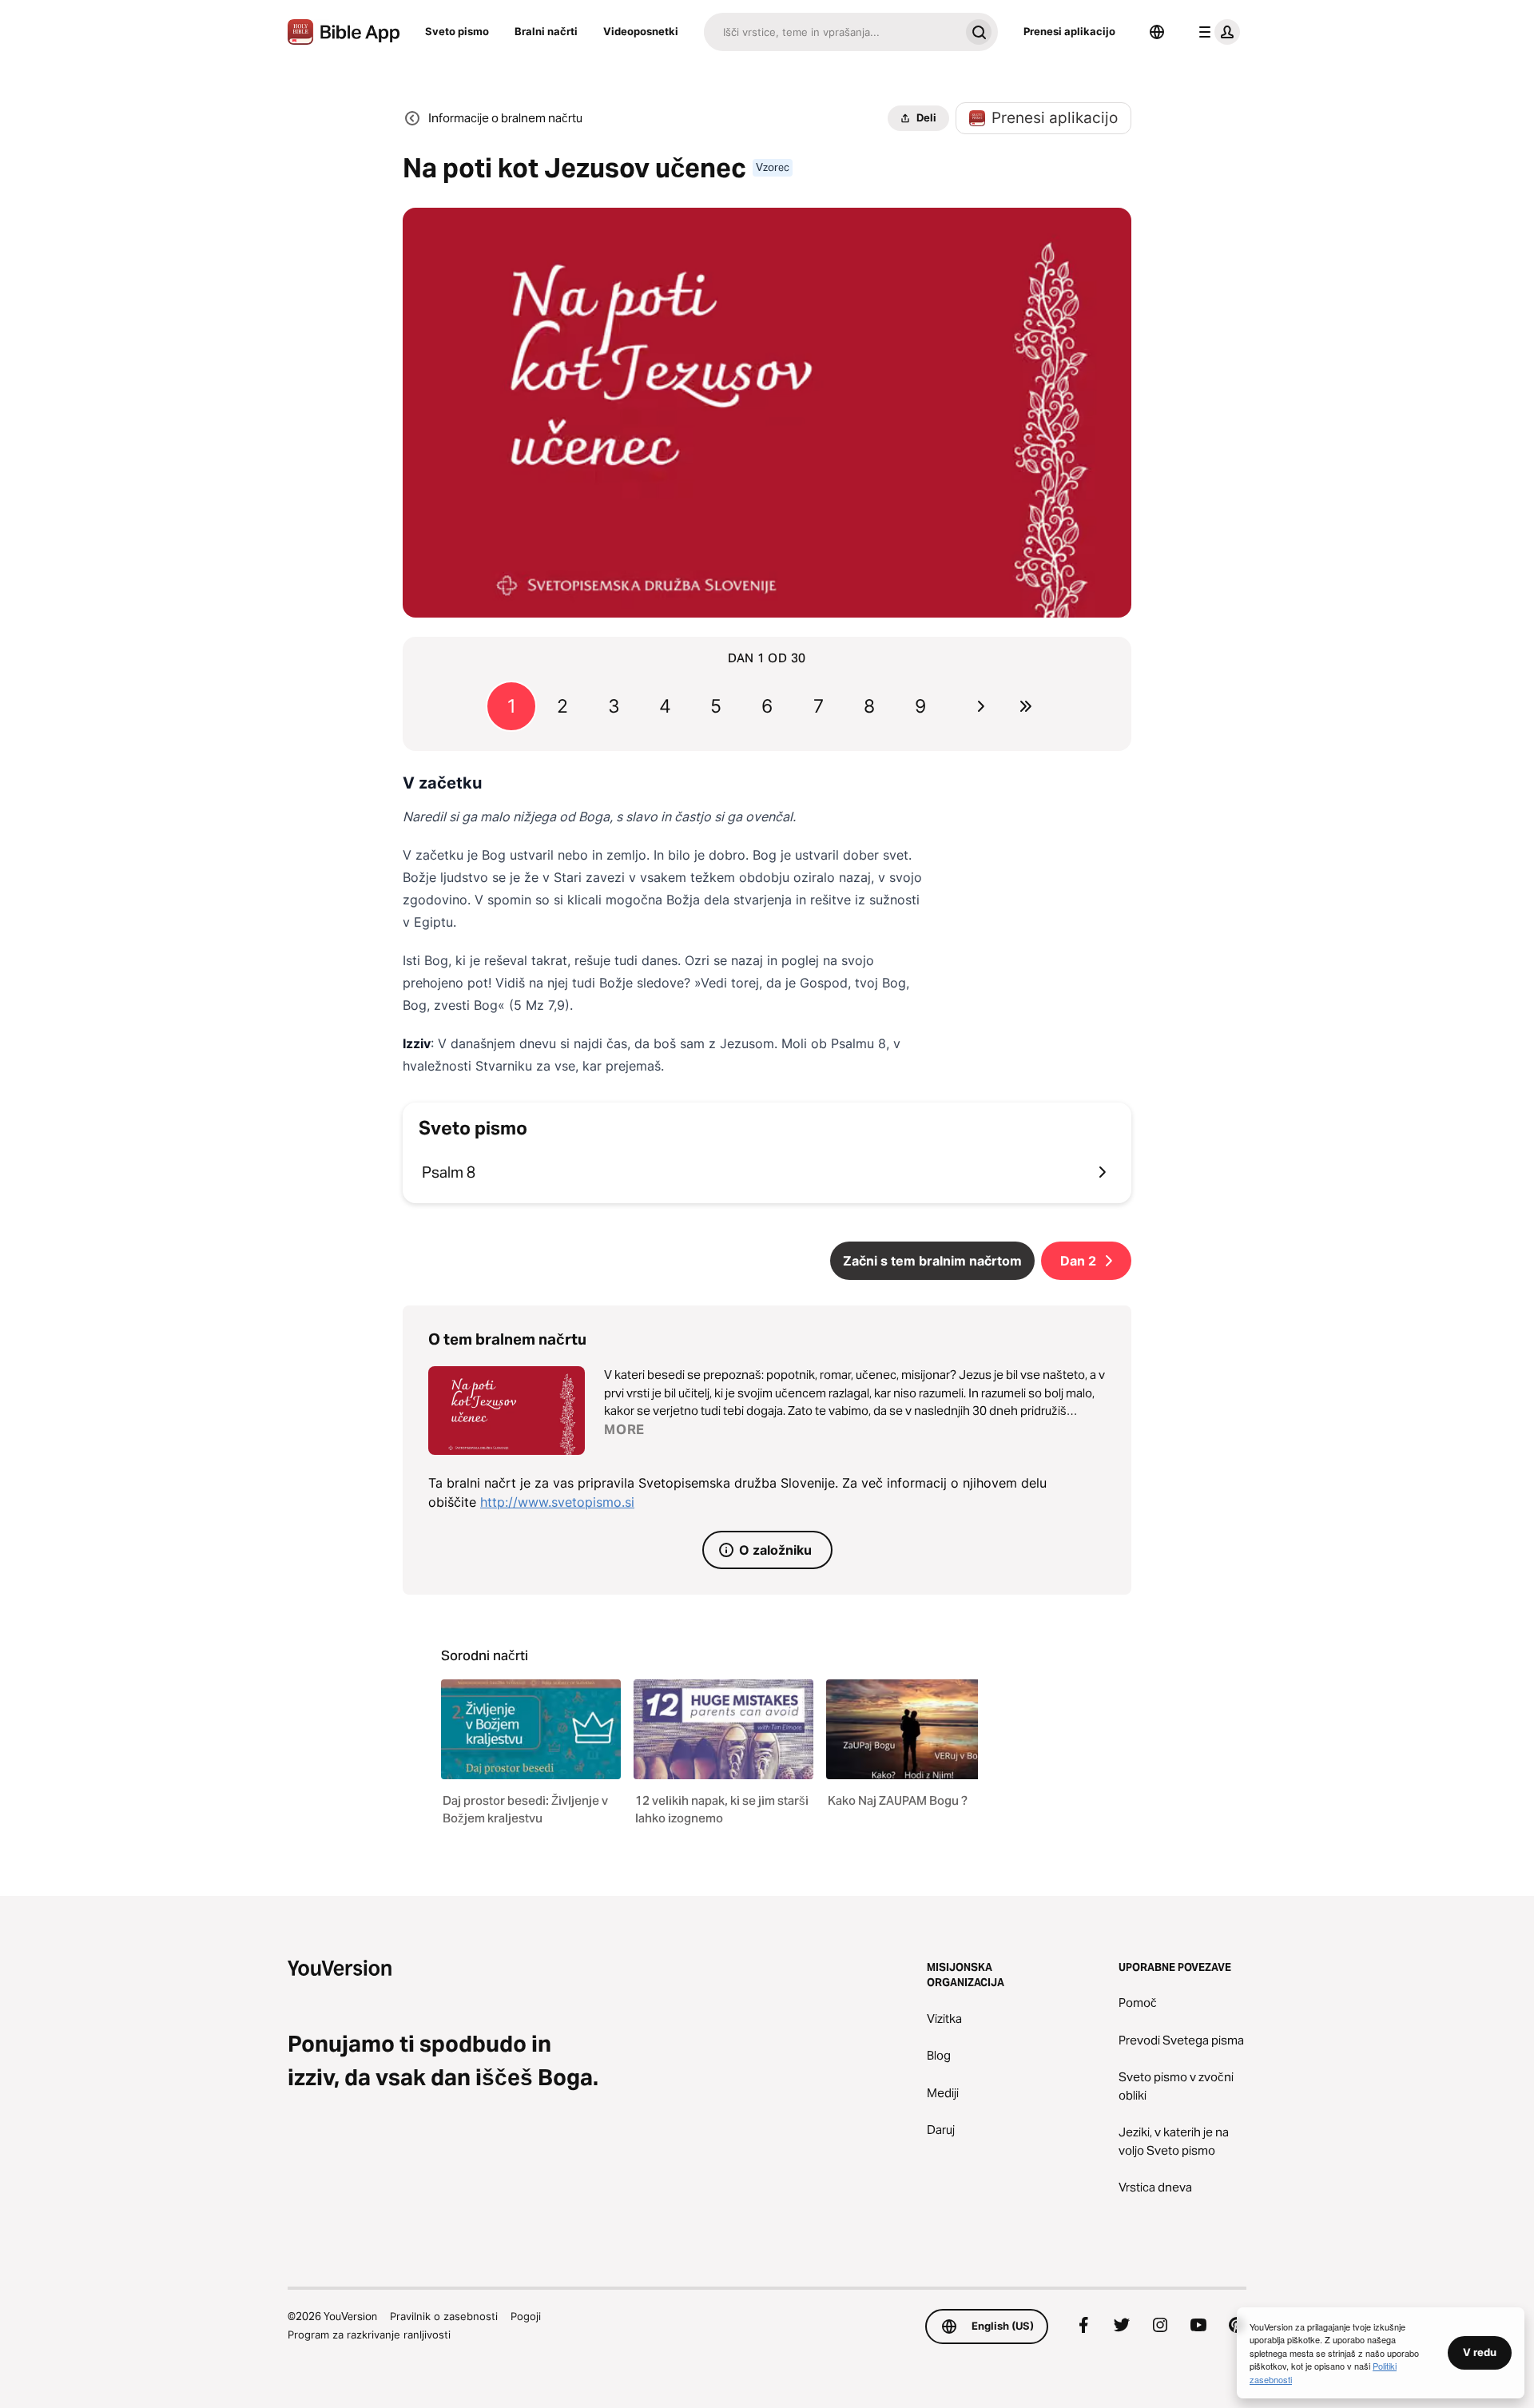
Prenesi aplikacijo (1069, 31)
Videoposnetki (641, 31)
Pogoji (526, 2316)
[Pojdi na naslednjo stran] (981, 706)
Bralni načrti (546, 31)
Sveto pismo (457, 31)
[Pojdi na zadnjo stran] (1026, 706)
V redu (1480, 2352)
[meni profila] (1216, 32)
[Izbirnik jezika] (1157, 32)
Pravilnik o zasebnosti (444, 2316)
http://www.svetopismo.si (557, 1502)
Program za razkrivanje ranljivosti (369, 2334)
